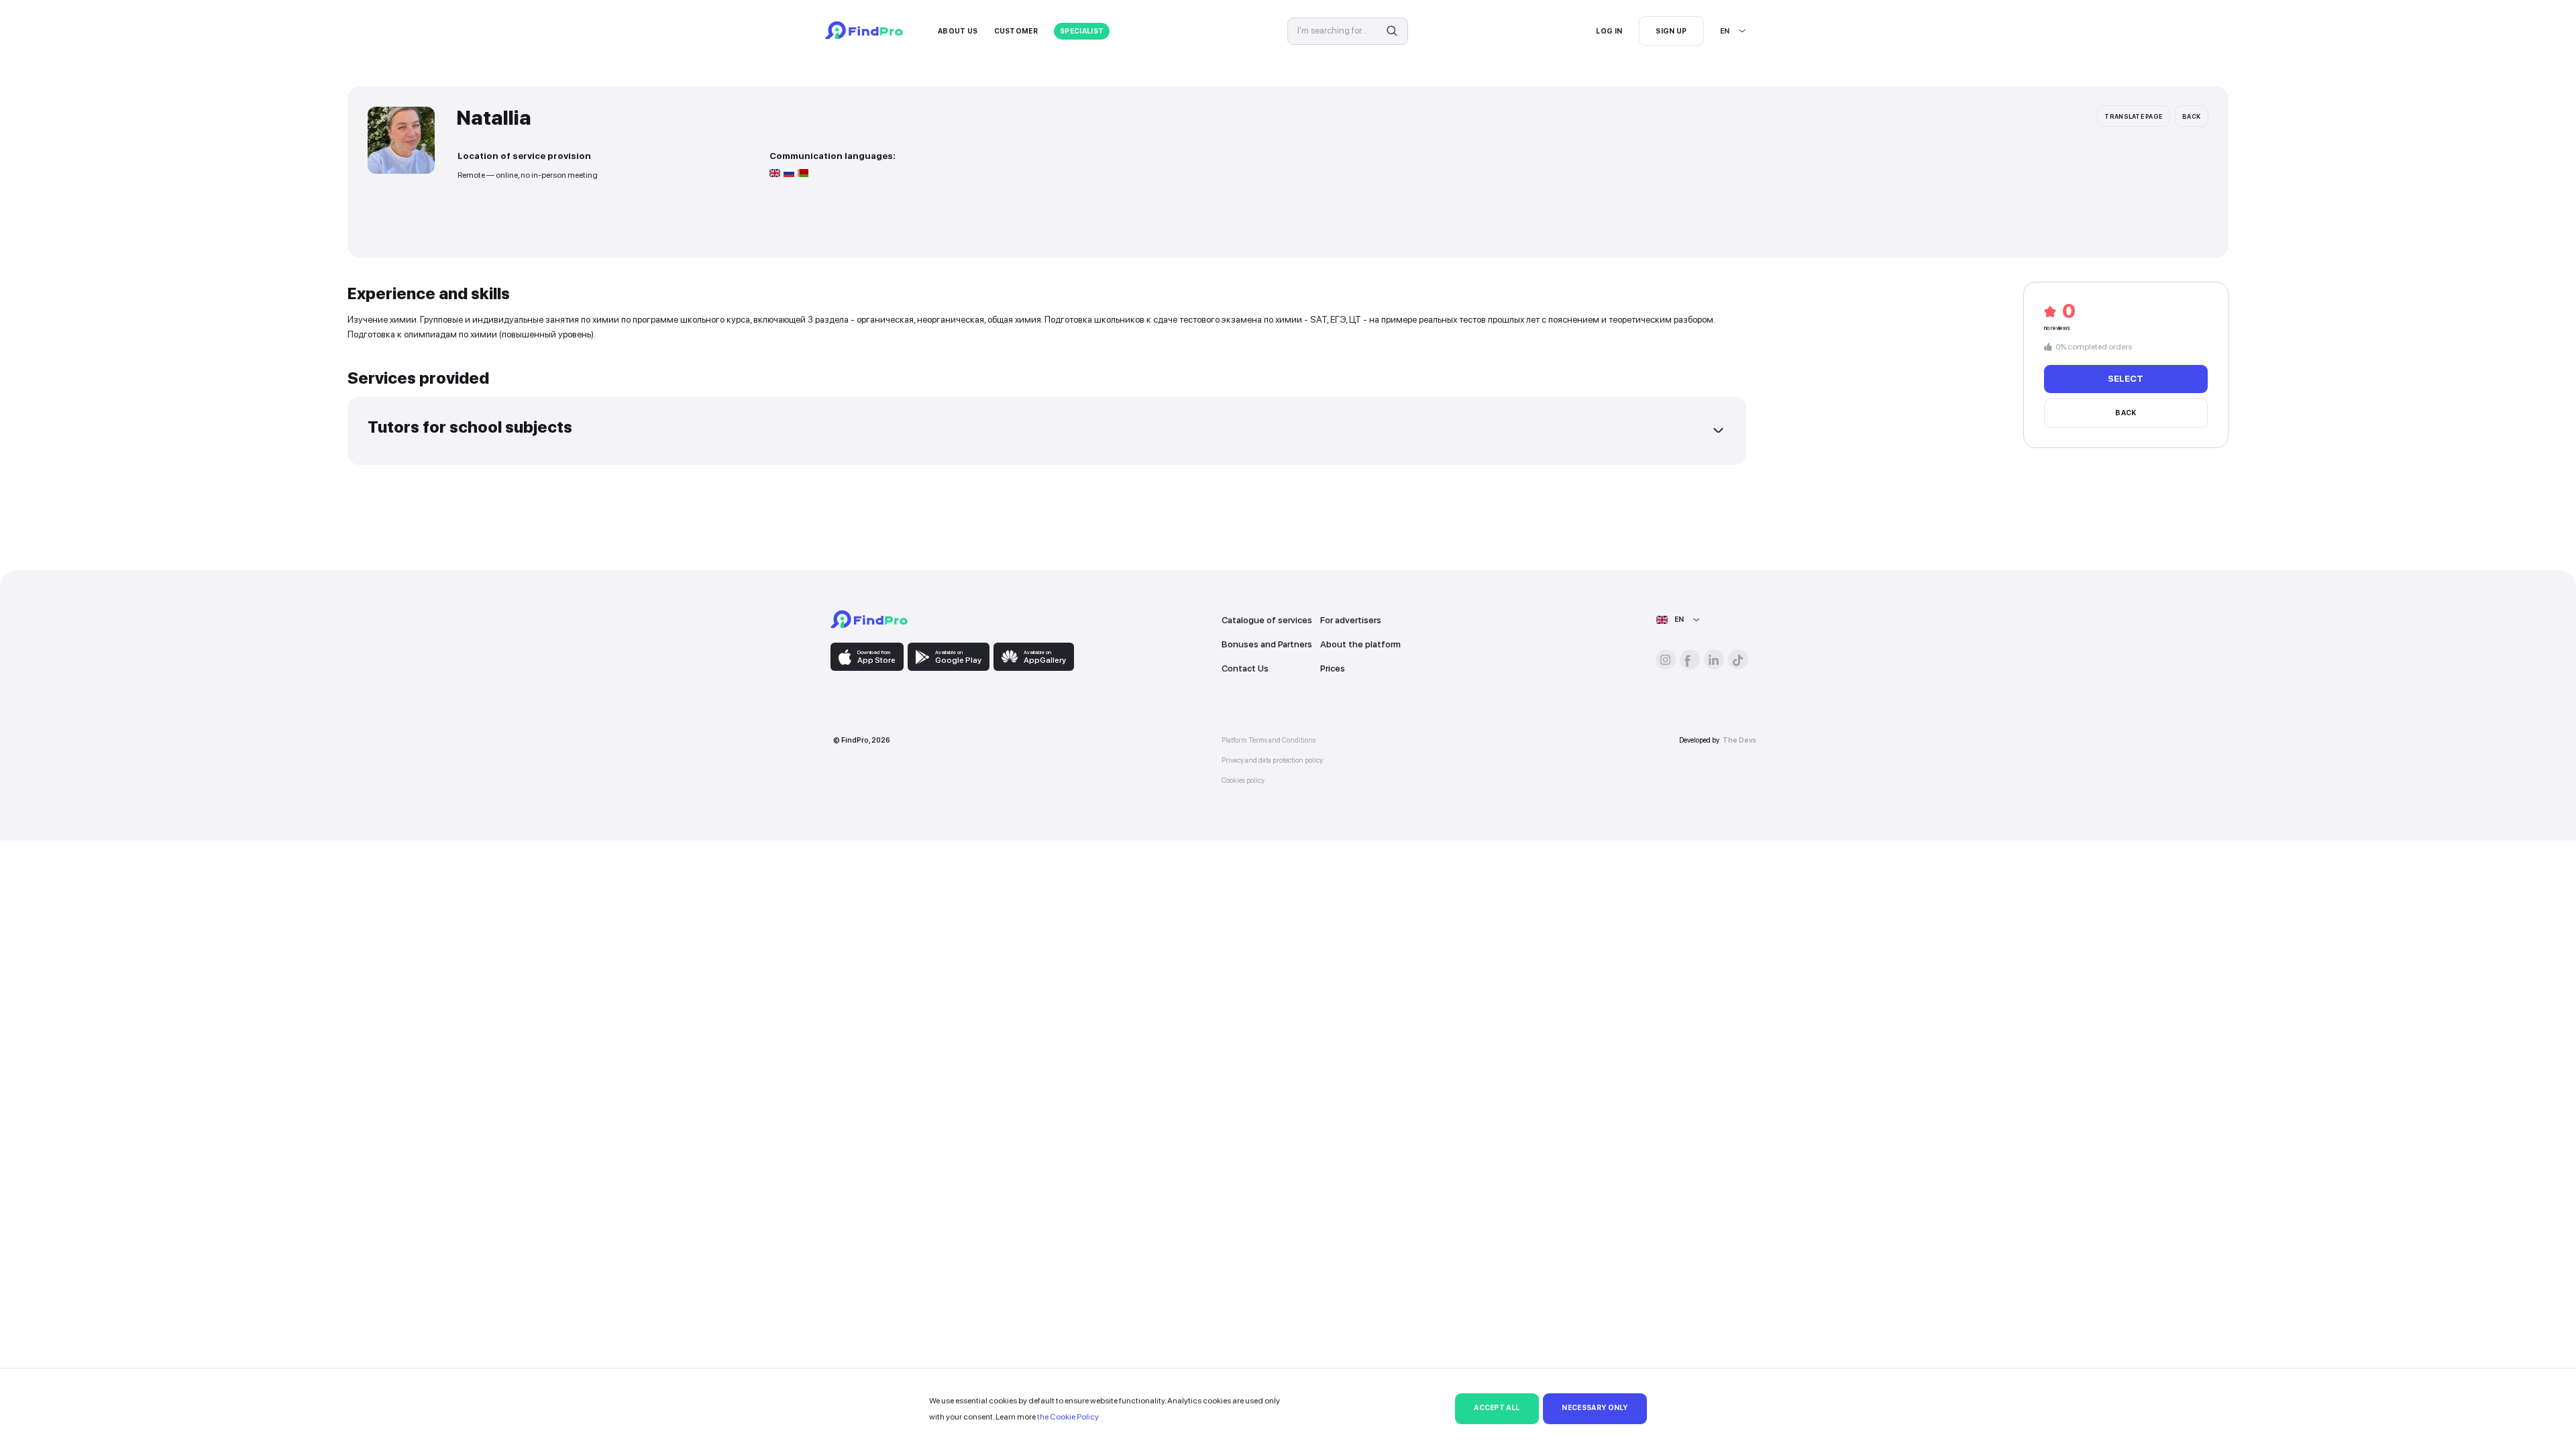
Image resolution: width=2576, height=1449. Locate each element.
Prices (1333, 668)
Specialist (1082, 31)
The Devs (1739, 740)
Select (2126, 378)
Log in (1609, 31)
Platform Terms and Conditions (1269, 740)
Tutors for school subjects (470, 427)
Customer (1016, 31)
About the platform (1360, 644)
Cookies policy (1243, 781)
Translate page (2133, 116)
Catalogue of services (1267, 620)
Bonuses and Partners (1267, 644)
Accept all (1497, 1408)
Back (2191, 116)
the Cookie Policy (1068, 1417)
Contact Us (1245, 668)
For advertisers (1351, 620)
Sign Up (1671, 31)
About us (958, 31)
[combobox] (1721, 31)
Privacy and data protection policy (1272, 760)
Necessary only (1595, 1408)
